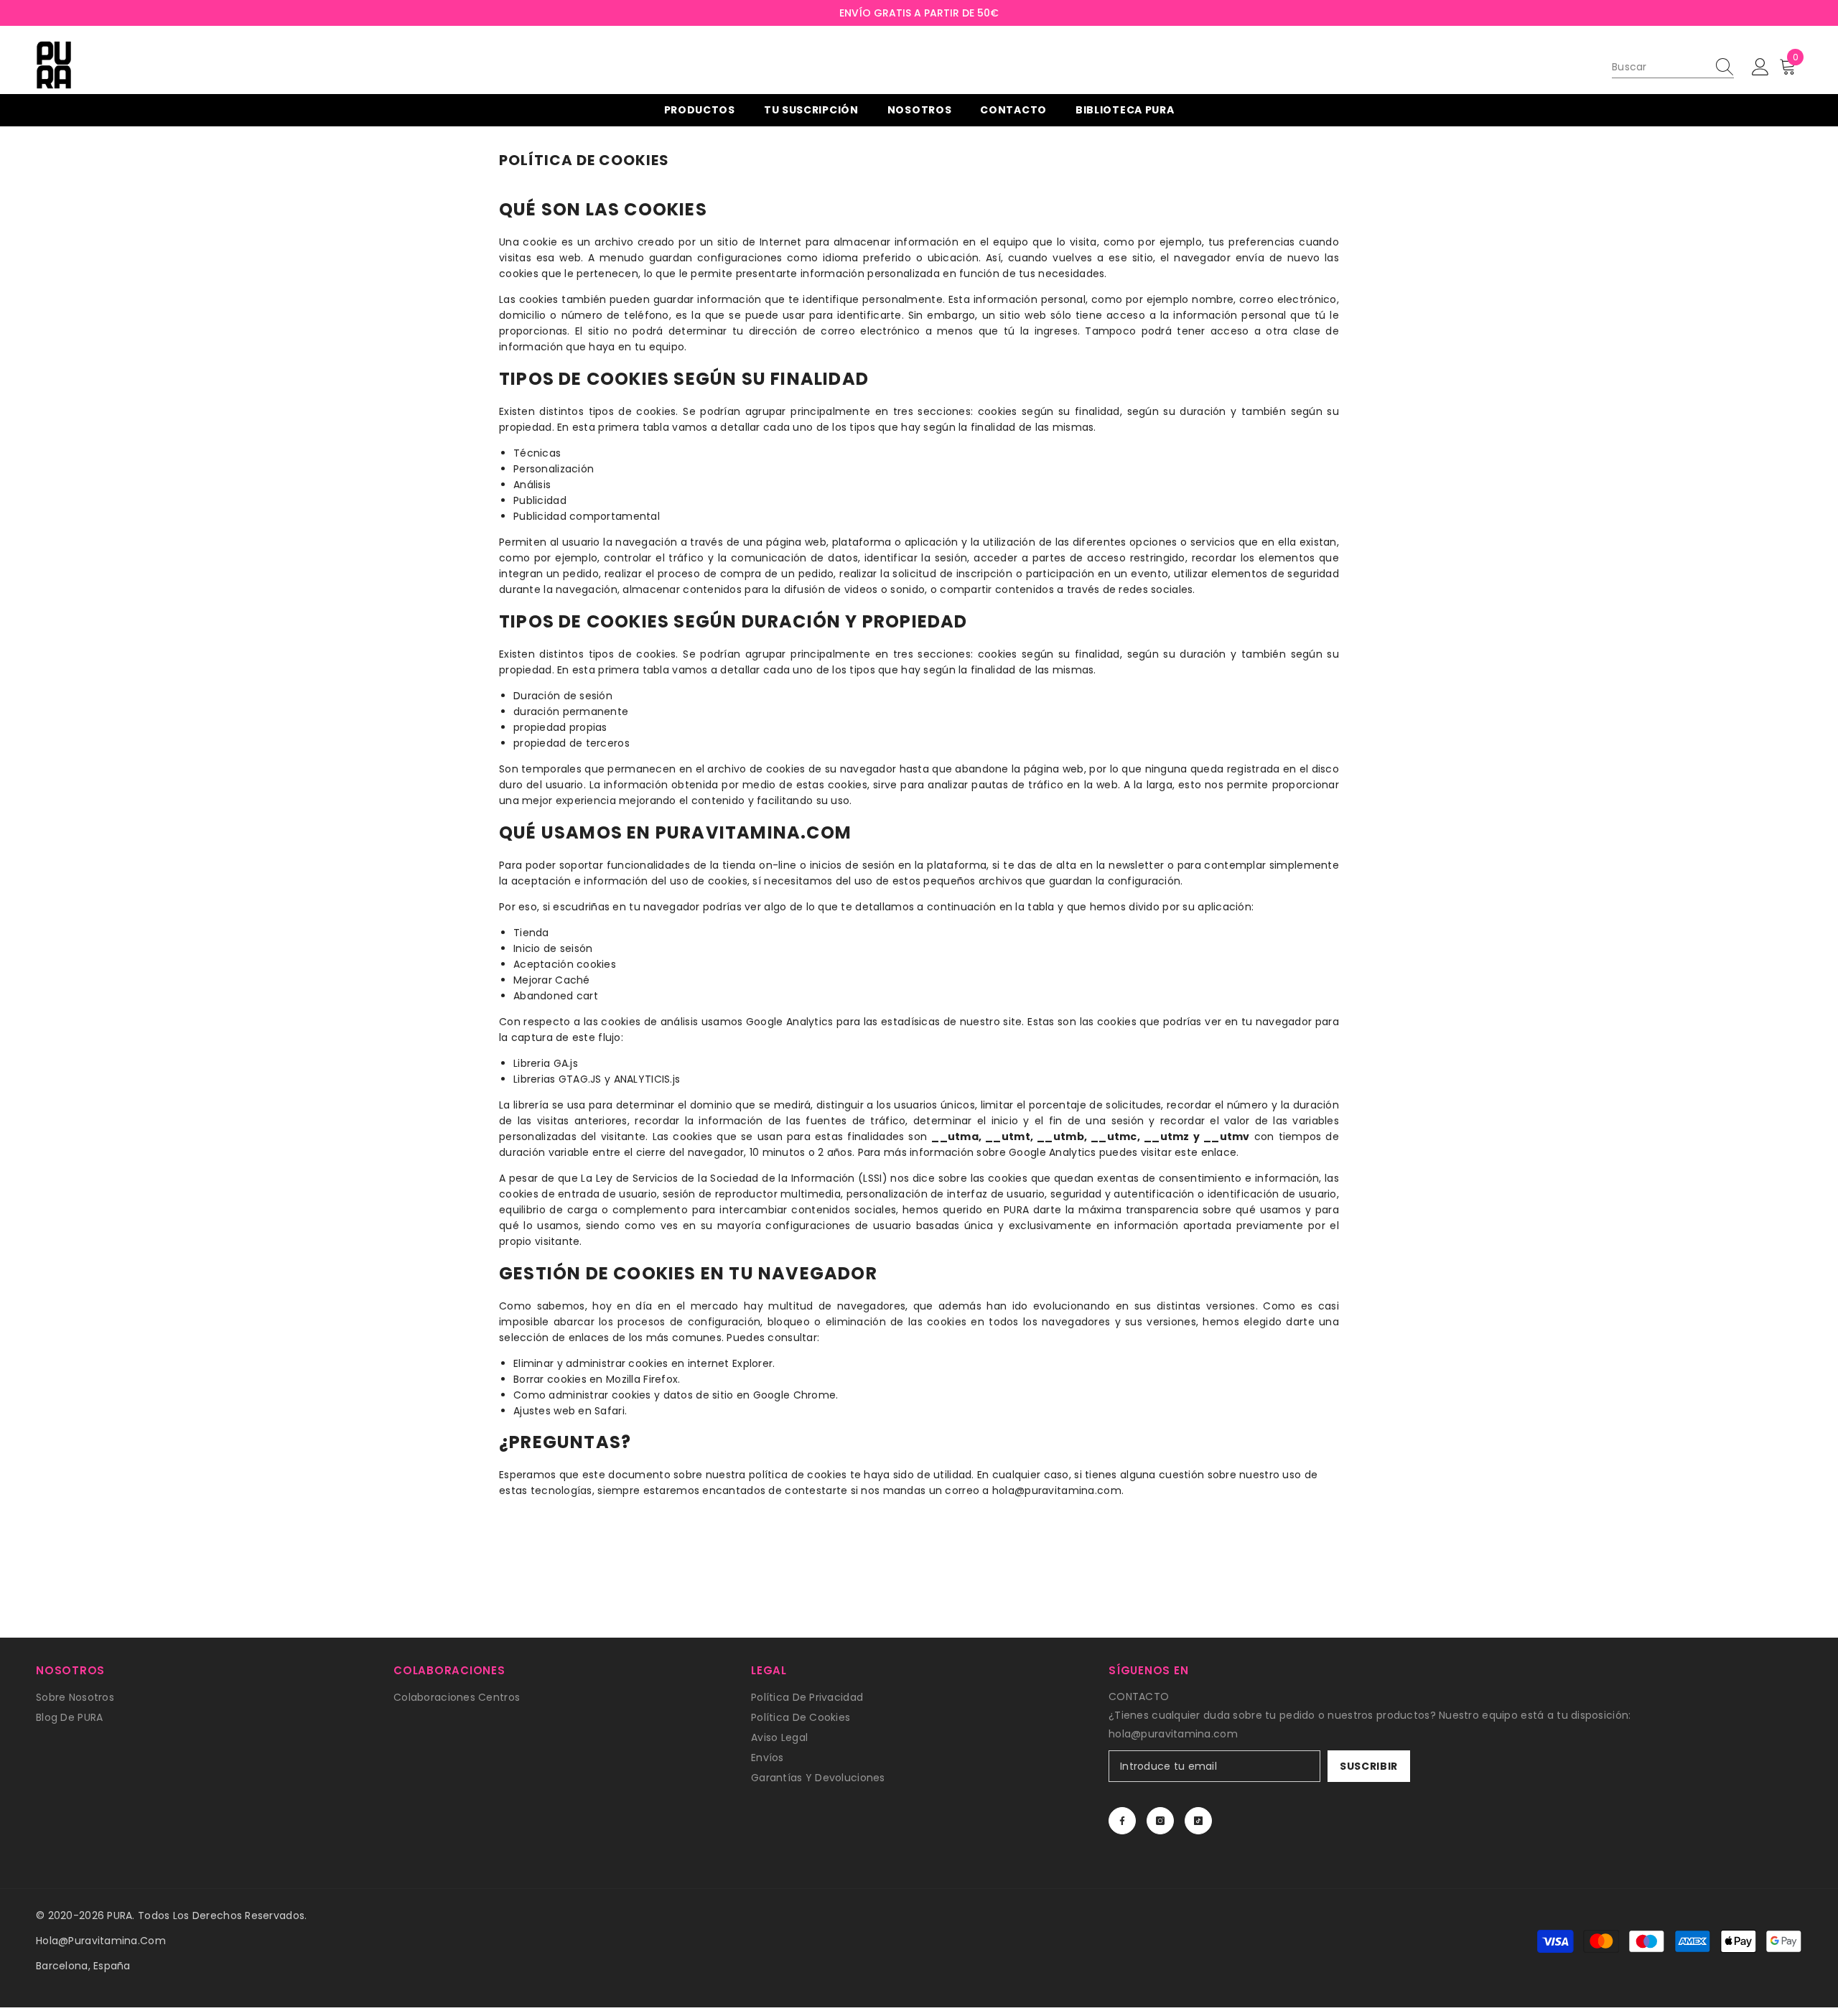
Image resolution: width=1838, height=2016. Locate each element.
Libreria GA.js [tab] (546, 1063)
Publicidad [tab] (540, 500)
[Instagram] (1160, 1821)
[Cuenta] (1760, 67)
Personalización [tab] (554, 469)
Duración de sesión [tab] (563, 696)
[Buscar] (1673, 67)
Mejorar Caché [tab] (552, 980)
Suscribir (1369, 1766)
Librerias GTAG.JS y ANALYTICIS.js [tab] (597, 1079)
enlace (1219, 1152)
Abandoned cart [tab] (556, 996)
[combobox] (1659, 67)
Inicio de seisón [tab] (553, 948)
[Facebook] (1122, 1821)
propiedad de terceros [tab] (572, 743)
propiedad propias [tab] (560, 727)
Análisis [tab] (532, 485)
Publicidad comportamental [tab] (587, 516)
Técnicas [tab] (537, 453)
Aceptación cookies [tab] (565, 964)
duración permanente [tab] (571, 711)
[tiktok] (1198, 1821)
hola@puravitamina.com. (1058, 1490)
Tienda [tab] (531, 933)
